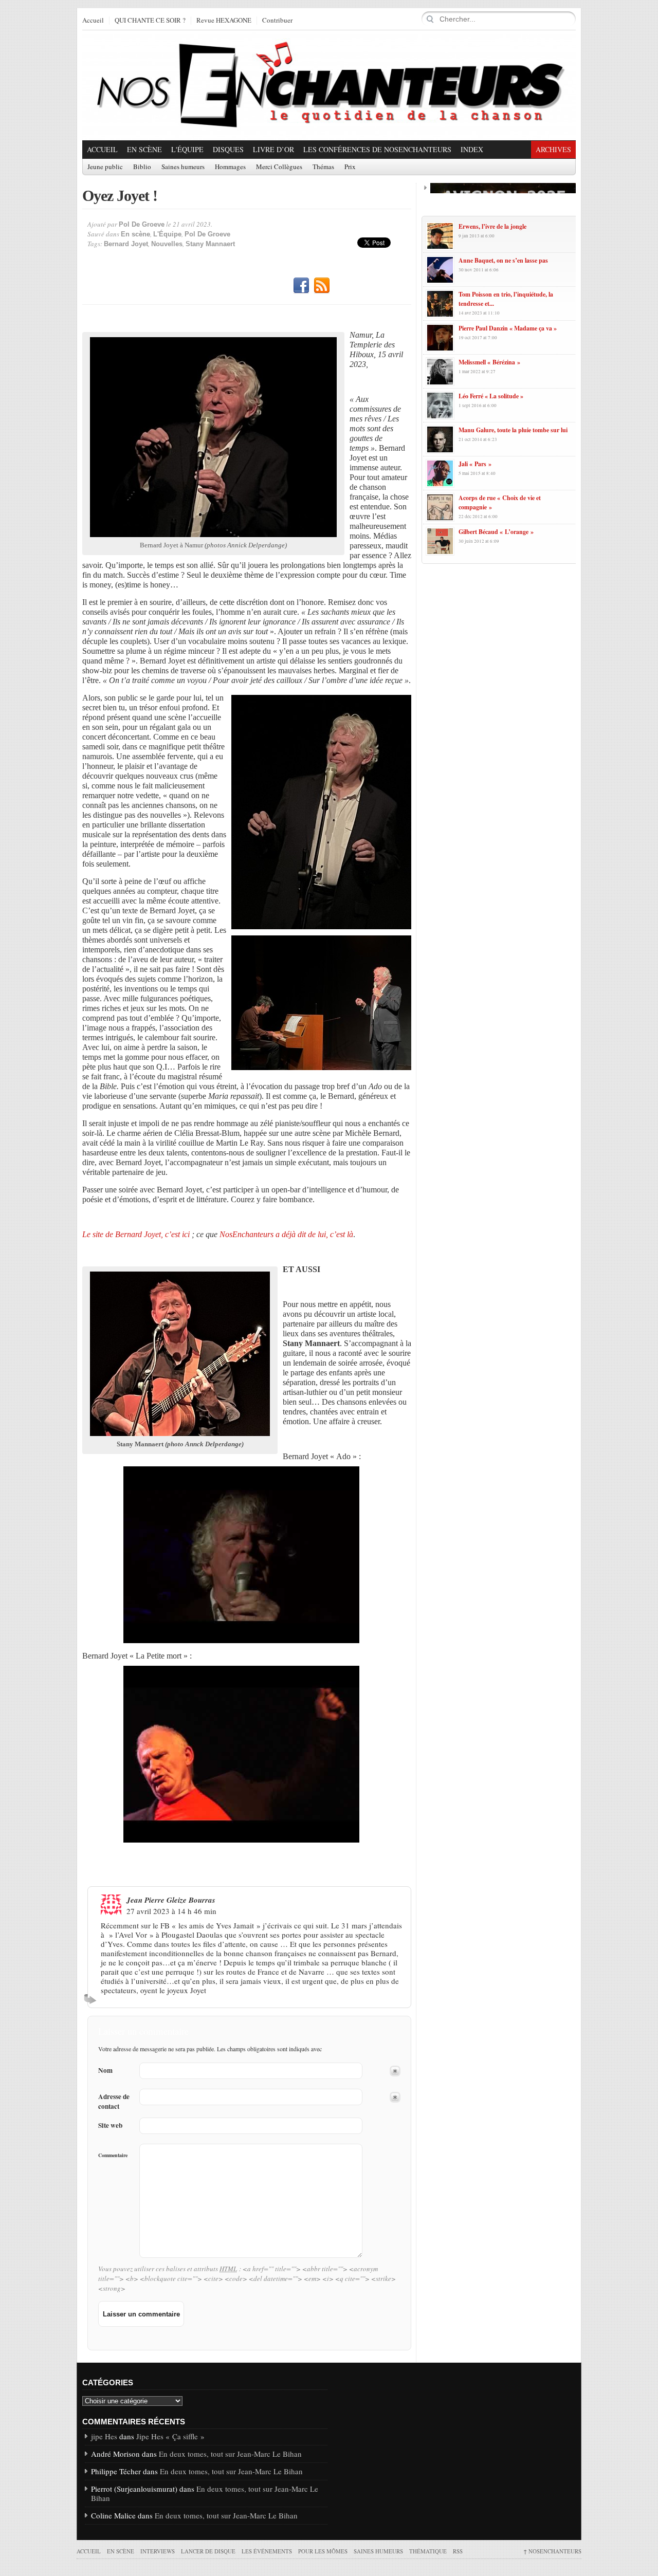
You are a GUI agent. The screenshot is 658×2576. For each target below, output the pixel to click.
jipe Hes (104, 2436)
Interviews (158, 2551)
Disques (228, 149)
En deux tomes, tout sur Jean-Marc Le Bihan (230, 2454)
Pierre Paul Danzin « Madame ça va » (508, 328)
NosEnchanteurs (552, 2551)
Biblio (142, 167)
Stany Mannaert (210, 244)
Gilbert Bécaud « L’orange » (496, 532)
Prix (350, 167)
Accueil (93, 21)
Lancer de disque (208, 2551)
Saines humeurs (183, 167)
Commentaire (113, 2155)
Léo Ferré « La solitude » (491, 396)
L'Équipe (187, 149)
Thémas (323, 167)
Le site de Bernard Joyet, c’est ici (136, 1234)
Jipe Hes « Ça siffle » (170, 2436)
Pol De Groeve (142, 224)
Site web (110, 2126)
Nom (105, 2071)
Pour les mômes (323, 2551)
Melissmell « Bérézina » (489, 362)
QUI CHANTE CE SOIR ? (150, 21)
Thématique (428, 2551)
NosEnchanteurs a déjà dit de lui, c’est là (286, 1234)
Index (472, 149)
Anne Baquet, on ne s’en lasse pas (503, 260)
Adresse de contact (114, 2102)
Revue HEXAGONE (224, 21)
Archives (553, 149)
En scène (144, 149)
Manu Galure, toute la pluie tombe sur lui (513, 430)
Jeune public (105, 167)
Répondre (92, 1999)
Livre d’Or (273, 149)
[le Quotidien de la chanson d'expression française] (329, 85)
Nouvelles (167, 244)
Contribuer (277, 21)
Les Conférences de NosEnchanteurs (377, 149)
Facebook (301, 286)
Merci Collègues (279, 167)
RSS (322, 286)
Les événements (267, 2551)
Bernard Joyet (126, 244)
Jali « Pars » (475, 464)
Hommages (230, 167)
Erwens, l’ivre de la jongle (492, 226)
